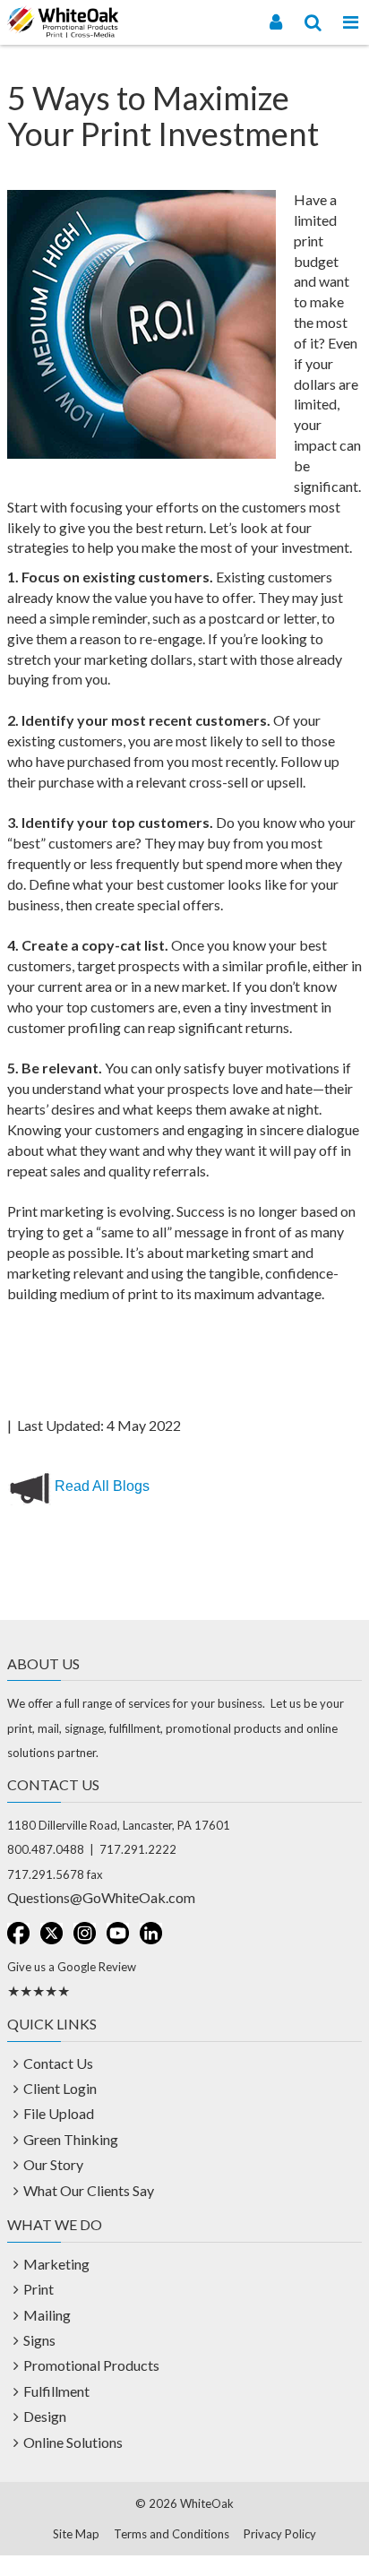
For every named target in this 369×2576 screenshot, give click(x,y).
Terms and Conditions (172, 2534)
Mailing (47, 2315)
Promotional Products (91, 2365)
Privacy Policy (280, 2534)
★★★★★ (39, 1990)
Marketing (56, 2264)
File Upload (59, 2113)
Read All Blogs (102, 1486)
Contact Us (58, 2063)
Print (39, 2289)
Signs (39, 2340)
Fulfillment (56, 2391)
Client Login (60, 2088)
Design (45, 2416)
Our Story (53, 2164)
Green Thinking (71, 2139)
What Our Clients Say (89, 2190)
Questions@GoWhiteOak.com (101, 1897)
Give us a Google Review (72, 1967)
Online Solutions (73, 2442)
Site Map (76, 2534)
